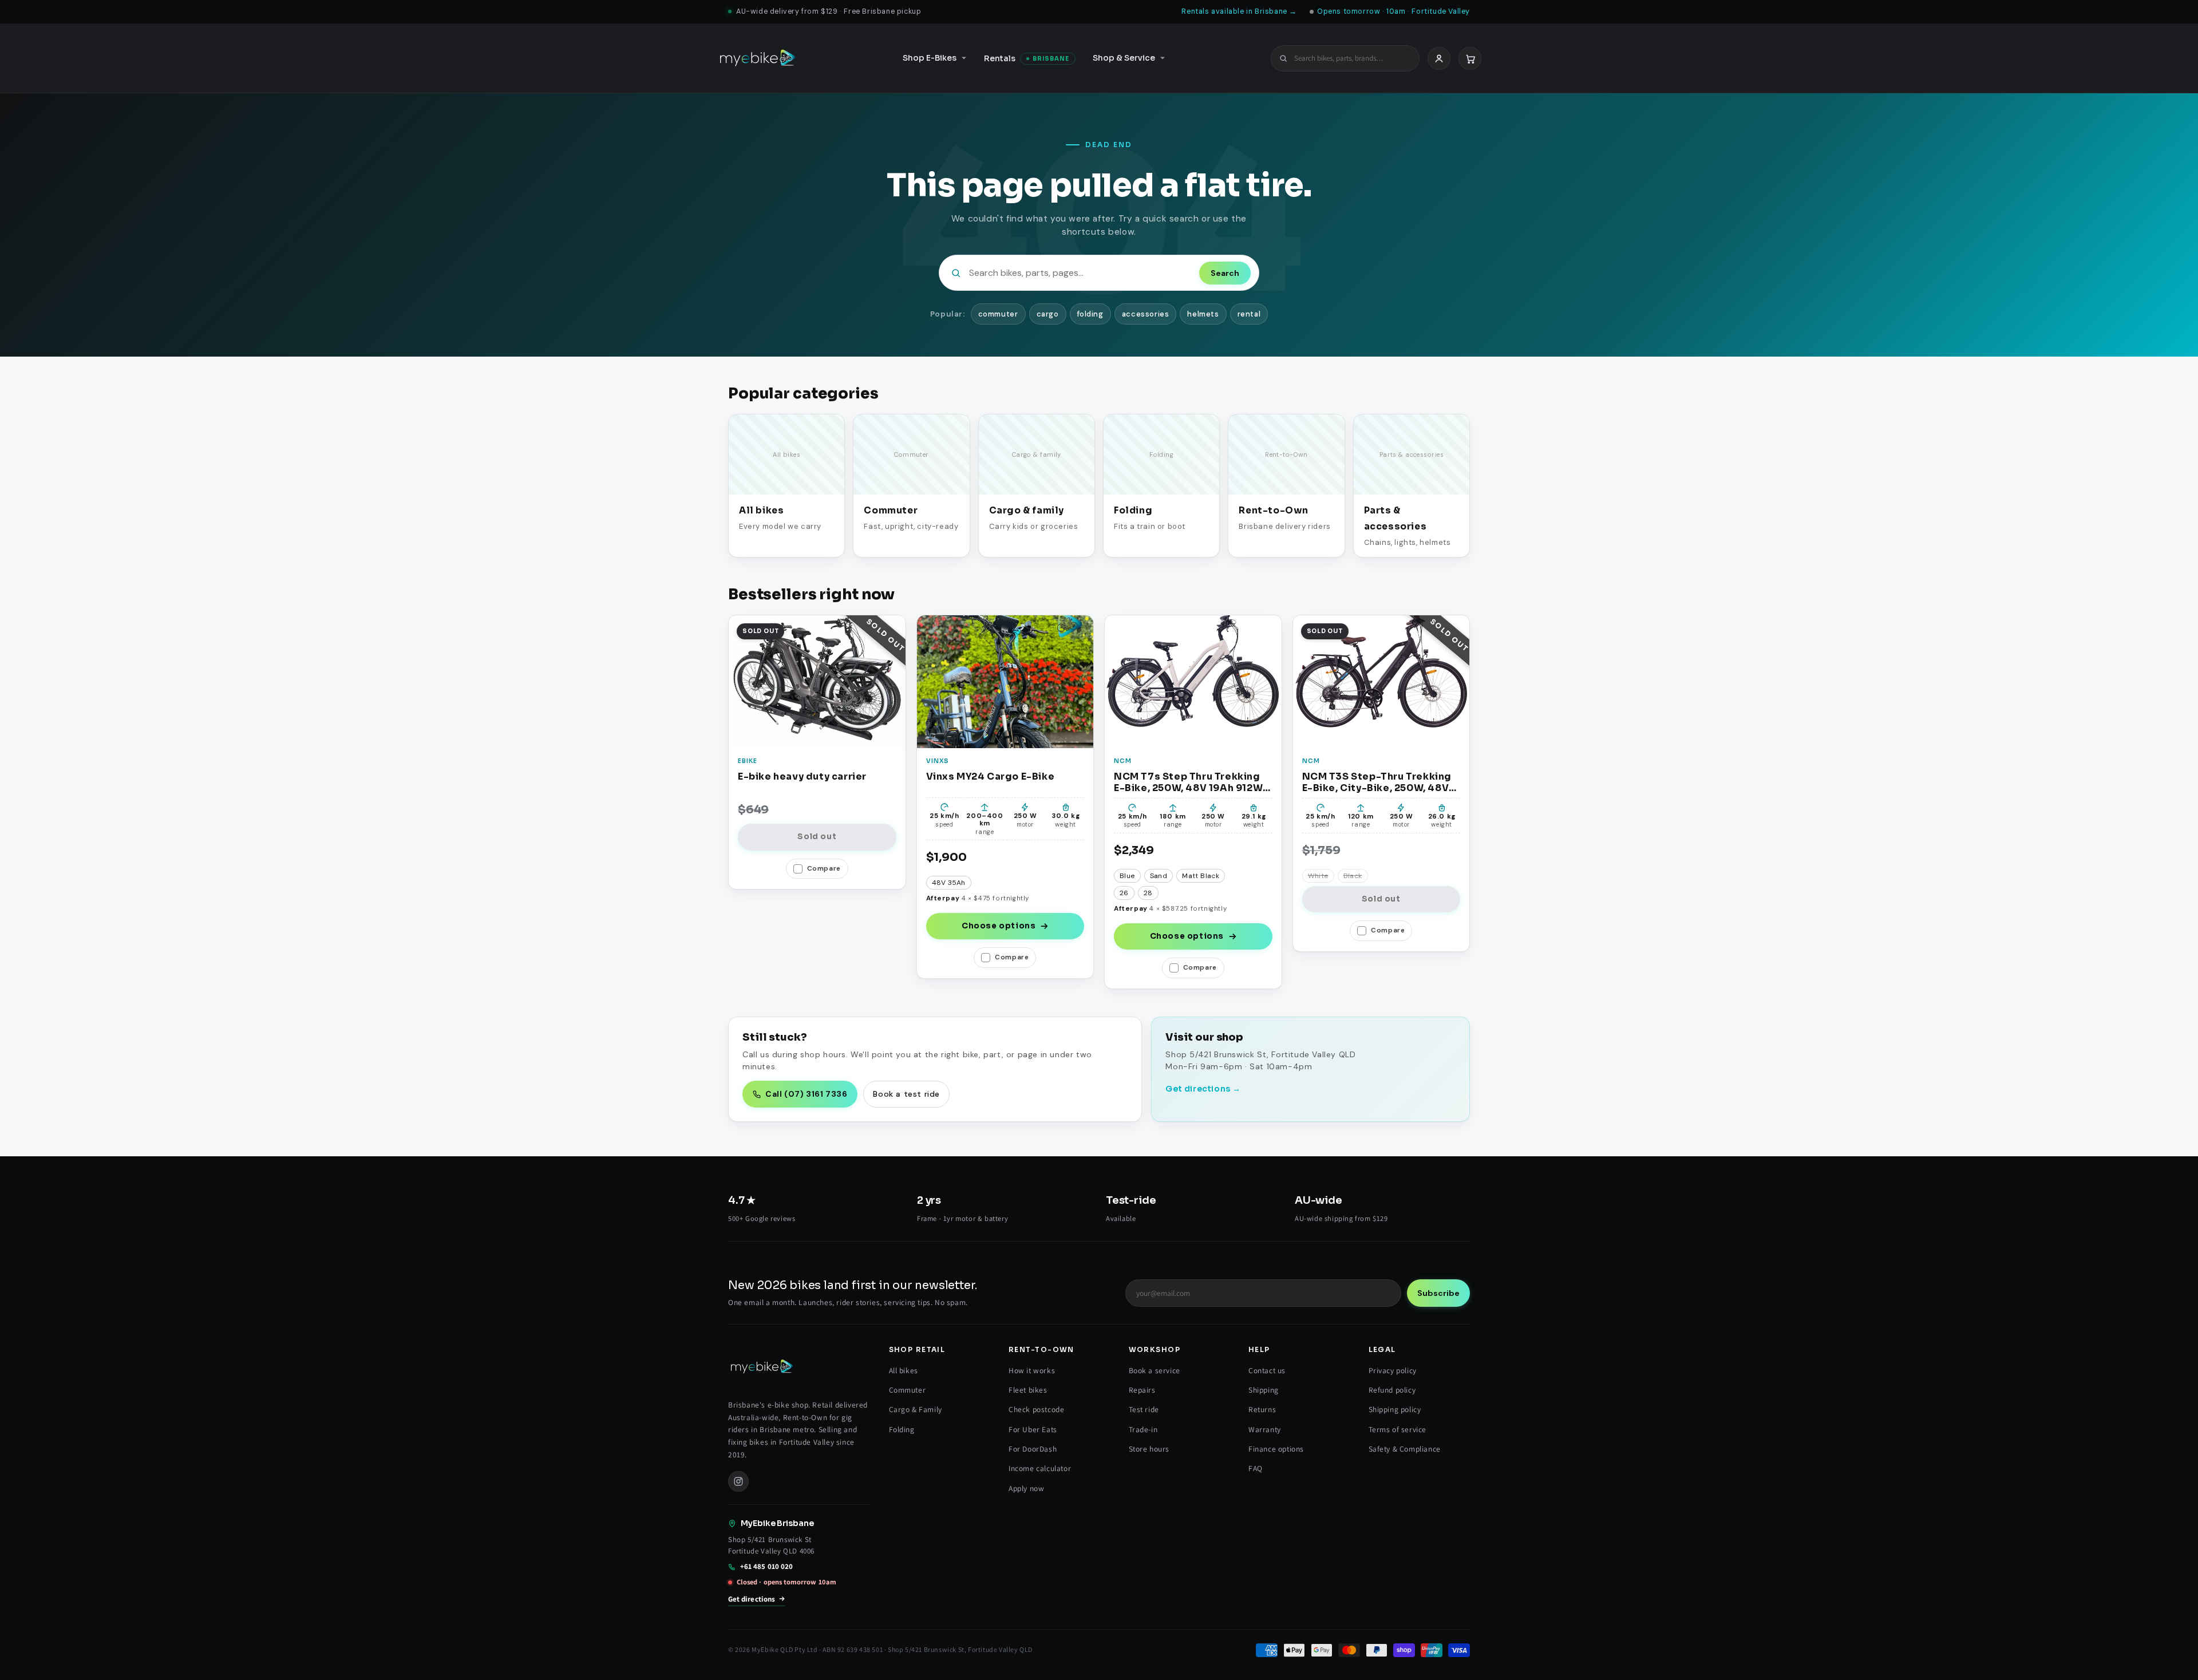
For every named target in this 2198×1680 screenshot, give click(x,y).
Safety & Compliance (1405, 1449)
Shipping (1264, 1390)
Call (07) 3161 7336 (806, 1094)
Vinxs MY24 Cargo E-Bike (991, 777)
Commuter (908, 1390)
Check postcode (1036, 1409)
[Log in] (1439, 58)
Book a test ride (906, 1094)
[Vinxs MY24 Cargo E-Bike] (1005, 681)
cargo (1048, 314)
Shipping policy (1395, 1409)
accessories (1146, 314)
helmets (1203, 314)
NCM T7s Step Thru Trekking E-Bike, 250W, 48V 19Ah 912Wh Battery (1191, 782)
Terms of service (1398, 1429)
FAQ (1256, 1468)
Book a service (1155, 1370)
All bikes (904, 1370)
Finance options (1276, 1449)
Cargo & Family (916, 1409)
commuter (998, 314)
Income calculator (1040, 1468)
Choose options (999, 926)
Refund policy (1392, 1390)
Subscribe (1438, 1293)
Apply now (1026, 1488)
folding (1090, 314)
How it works (1032, 1370)
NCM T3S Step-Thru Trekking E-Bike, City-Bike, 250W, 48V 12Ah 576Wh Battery (1377, 782)
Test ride (1144, 1409)
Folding (902, 1429)
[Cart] (1470, 58)
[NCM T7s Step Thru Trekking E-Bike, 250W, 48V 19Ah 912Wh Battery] (1193, 681)
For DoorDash (1033, 1449)
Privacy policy (1393, 1370)
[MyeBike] (757, 58)
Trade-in (1143, 1429)
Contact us (1267, 1370)
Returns (1262, 1409)
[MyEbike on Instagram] (738, 1481)
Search (1225, 273)
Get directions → (1203, 1089)
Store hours (1149, 1449)
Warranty (1265, 1429)
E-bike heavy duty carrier (802, 777)
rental (1249, 314)
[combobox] (1352, 58)
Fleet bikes (1028, 1390)
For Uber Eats (1033, 1429)
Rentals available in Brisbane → (1239, 11)
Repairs (1142, 1390)
